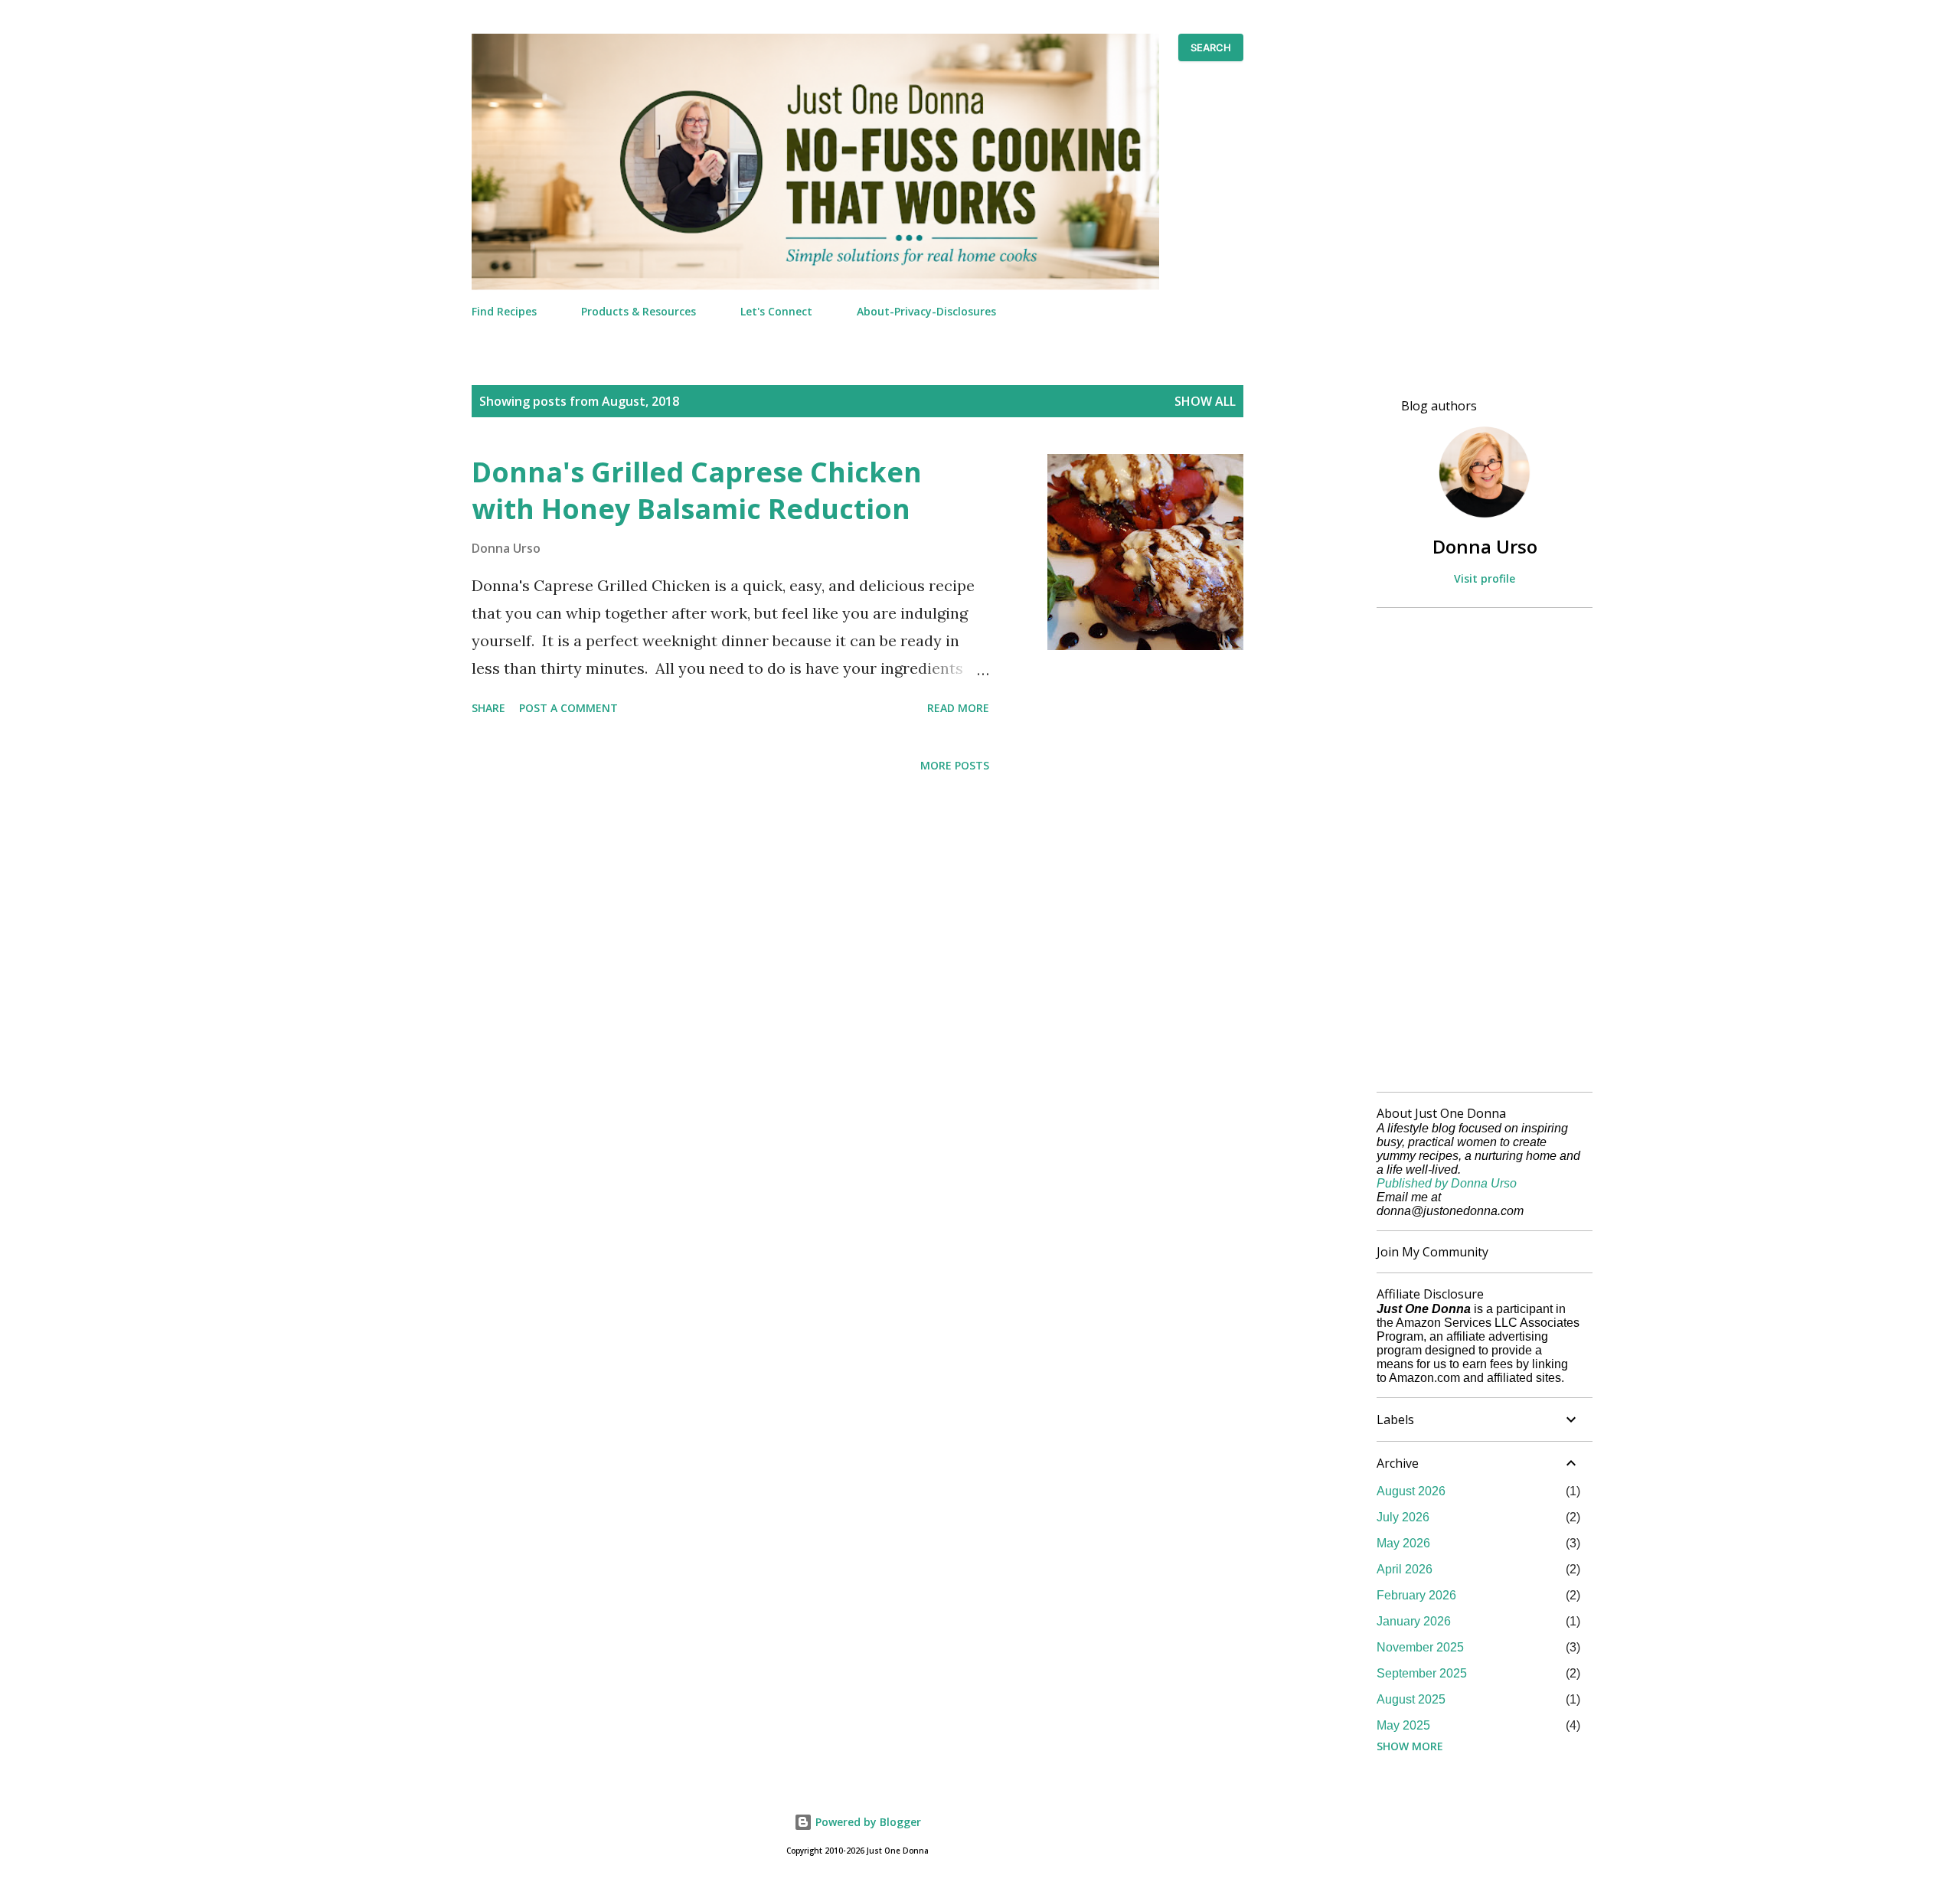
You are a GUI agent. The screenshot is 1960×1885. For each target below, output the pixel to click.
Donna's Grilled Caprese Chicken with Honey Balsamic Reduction (697, 490)
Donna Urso (1485, 546)
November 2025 (1420, 1647)
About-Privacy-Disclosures (926, 311)
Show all (1205, 401)
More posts (955, 765)
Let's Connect (776, 311)
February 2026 (1416, 1595)
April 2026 (1405, 1569)
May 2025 (1403, 1725)
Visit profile (1485, 578)
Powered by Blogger (867, 1822)
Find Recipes (504, 311)
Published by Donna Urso (1447, 1183)
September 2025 (1422, 1673)
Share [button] (488, 708)
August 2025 (1411, 1699)
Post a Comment (568, 708)
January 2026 (1414, 1621)
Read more (958, 708)
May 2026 (1403, 1543)
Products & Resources (639, 311)
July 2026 (1403, 1517)
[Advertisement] (1478, 850)
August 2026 (1411, 1491)
